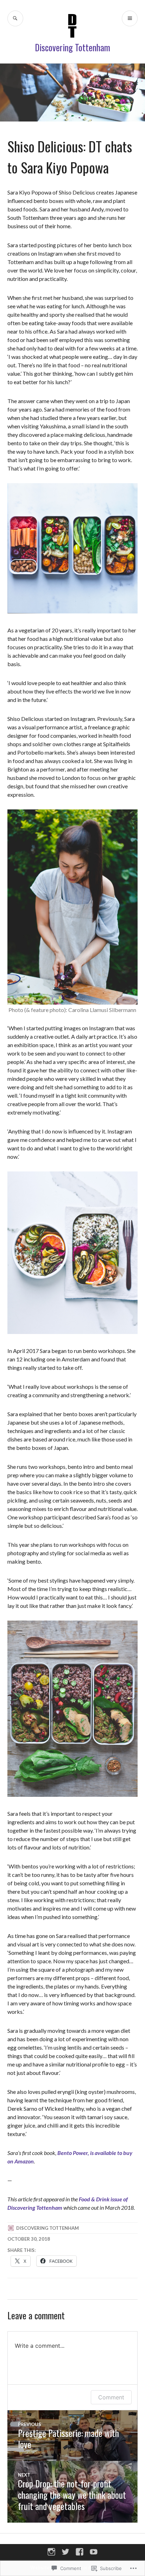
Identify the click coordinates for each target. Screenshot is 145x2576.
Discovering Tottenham (72, 47)
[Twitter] (65, 2552)
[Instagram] (51, 2552)
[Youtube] (94, 2552)
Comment (111, 2397)
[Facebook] (80, 2552)
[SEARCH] (15, 18)
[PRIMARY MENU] (130, 18)
